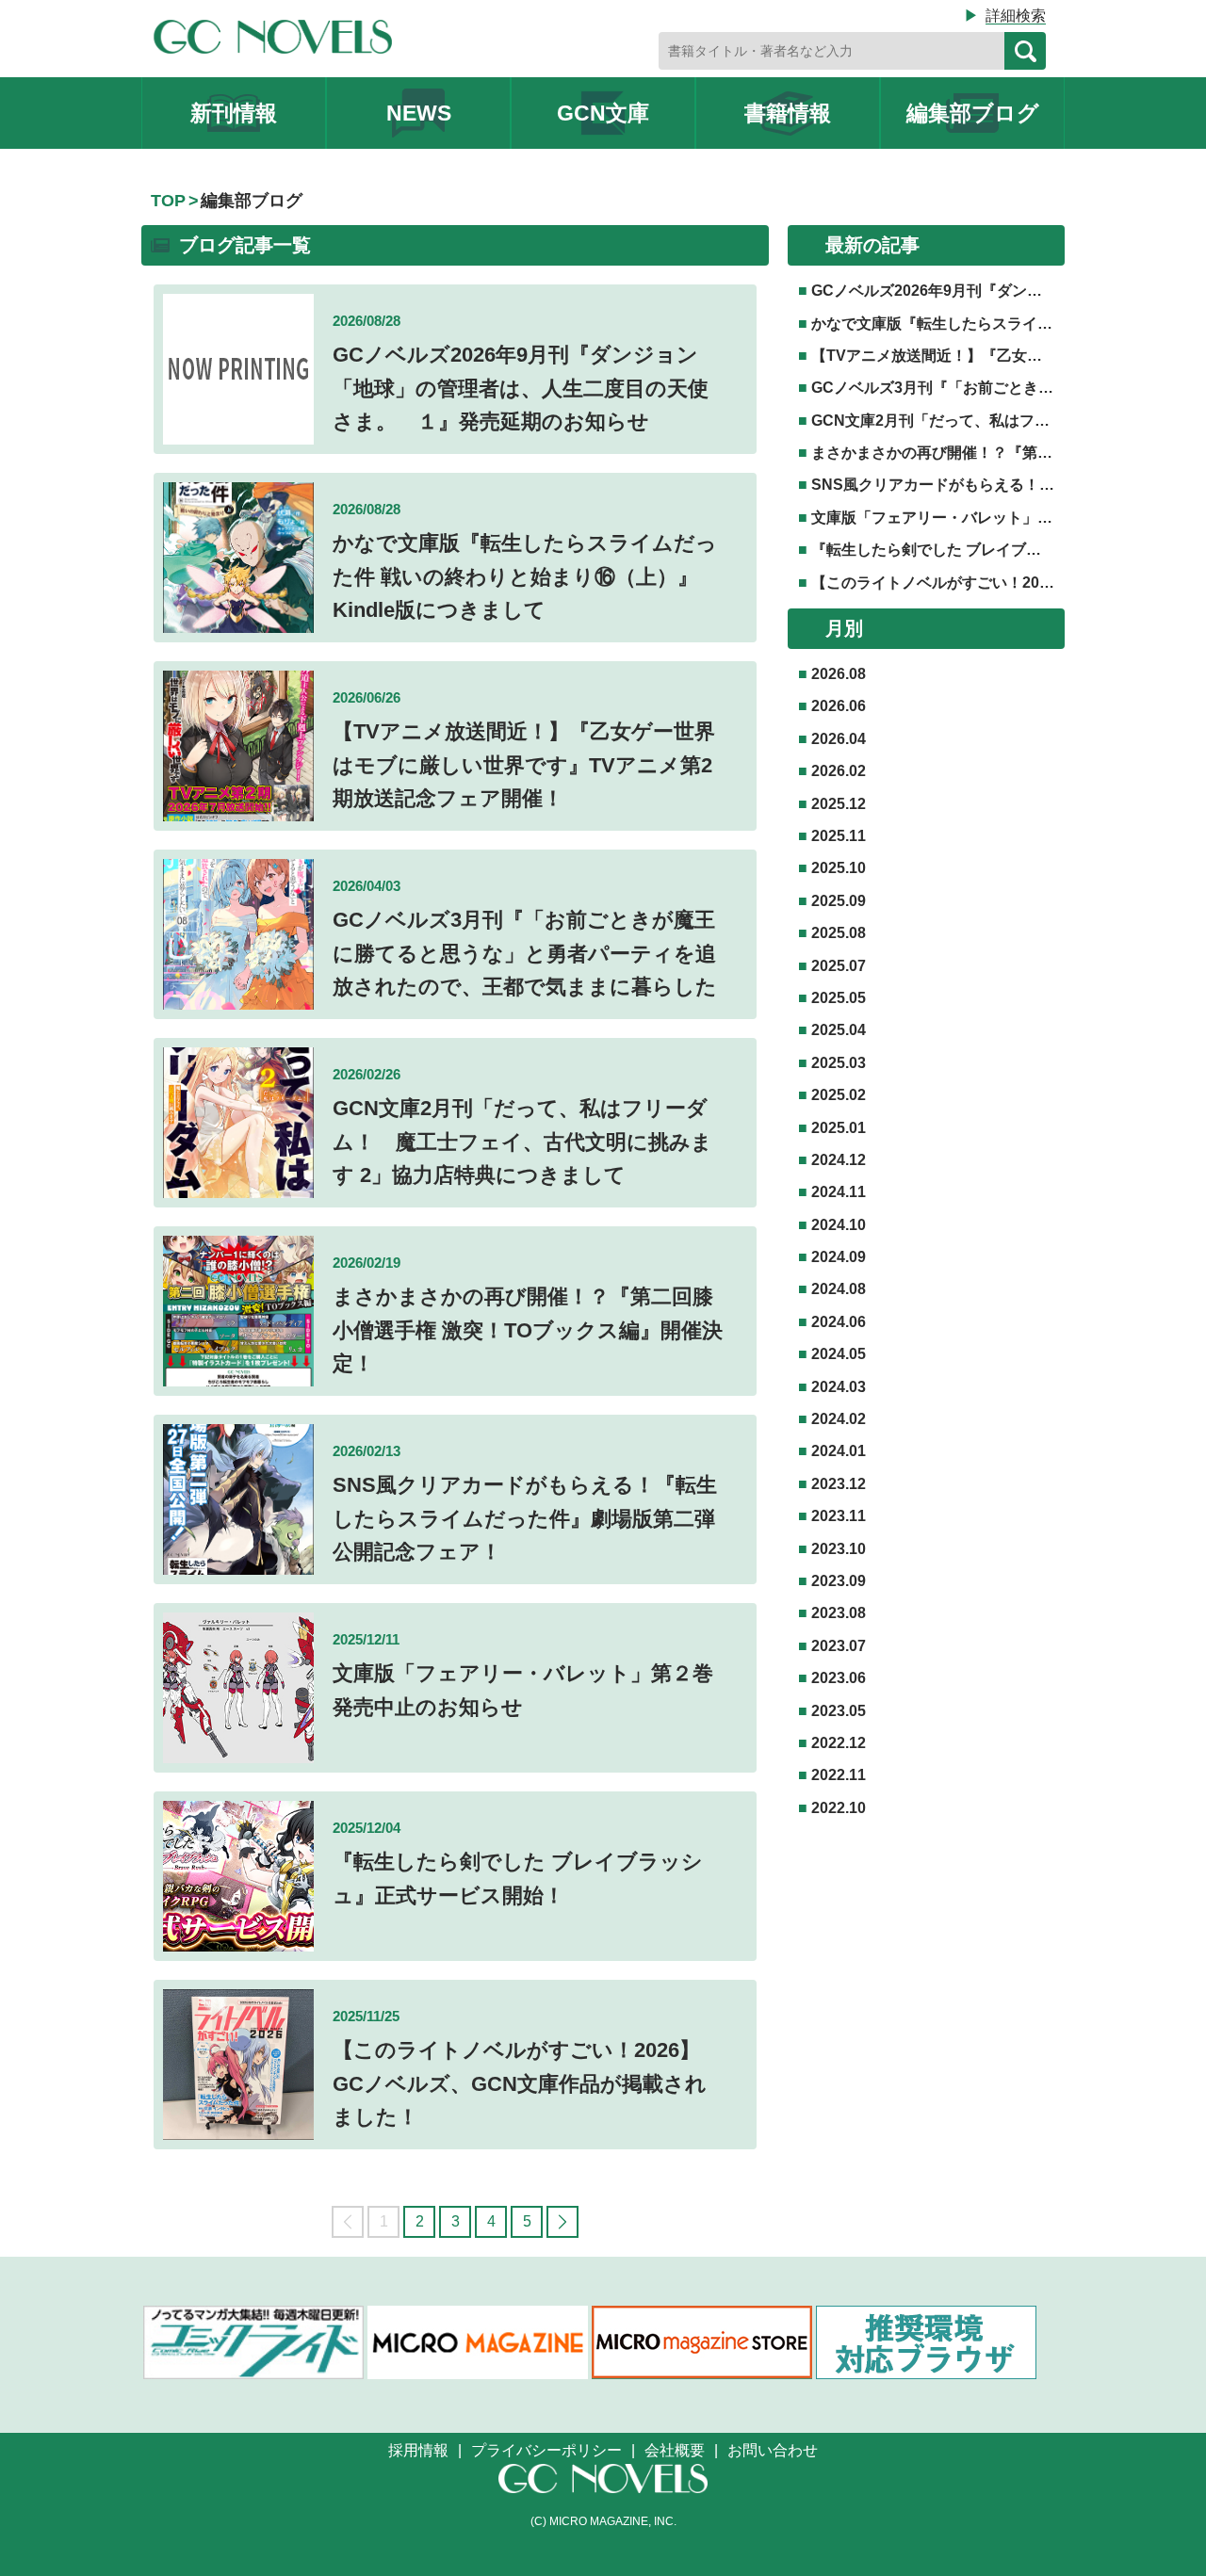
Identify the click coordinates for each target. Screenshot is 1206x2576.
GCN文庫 (603, 113)
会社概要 (675, 2450)
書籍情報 (788, 113)
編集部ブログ (973, 113)
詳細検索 (1016, 16)
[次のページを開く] (562, 2222)
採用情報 (418, 2450)
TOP (168, 201)
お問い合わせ (773, 2450)
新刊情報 (234, 113)
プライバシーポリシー (546, 2450)
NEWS (419, 113)
